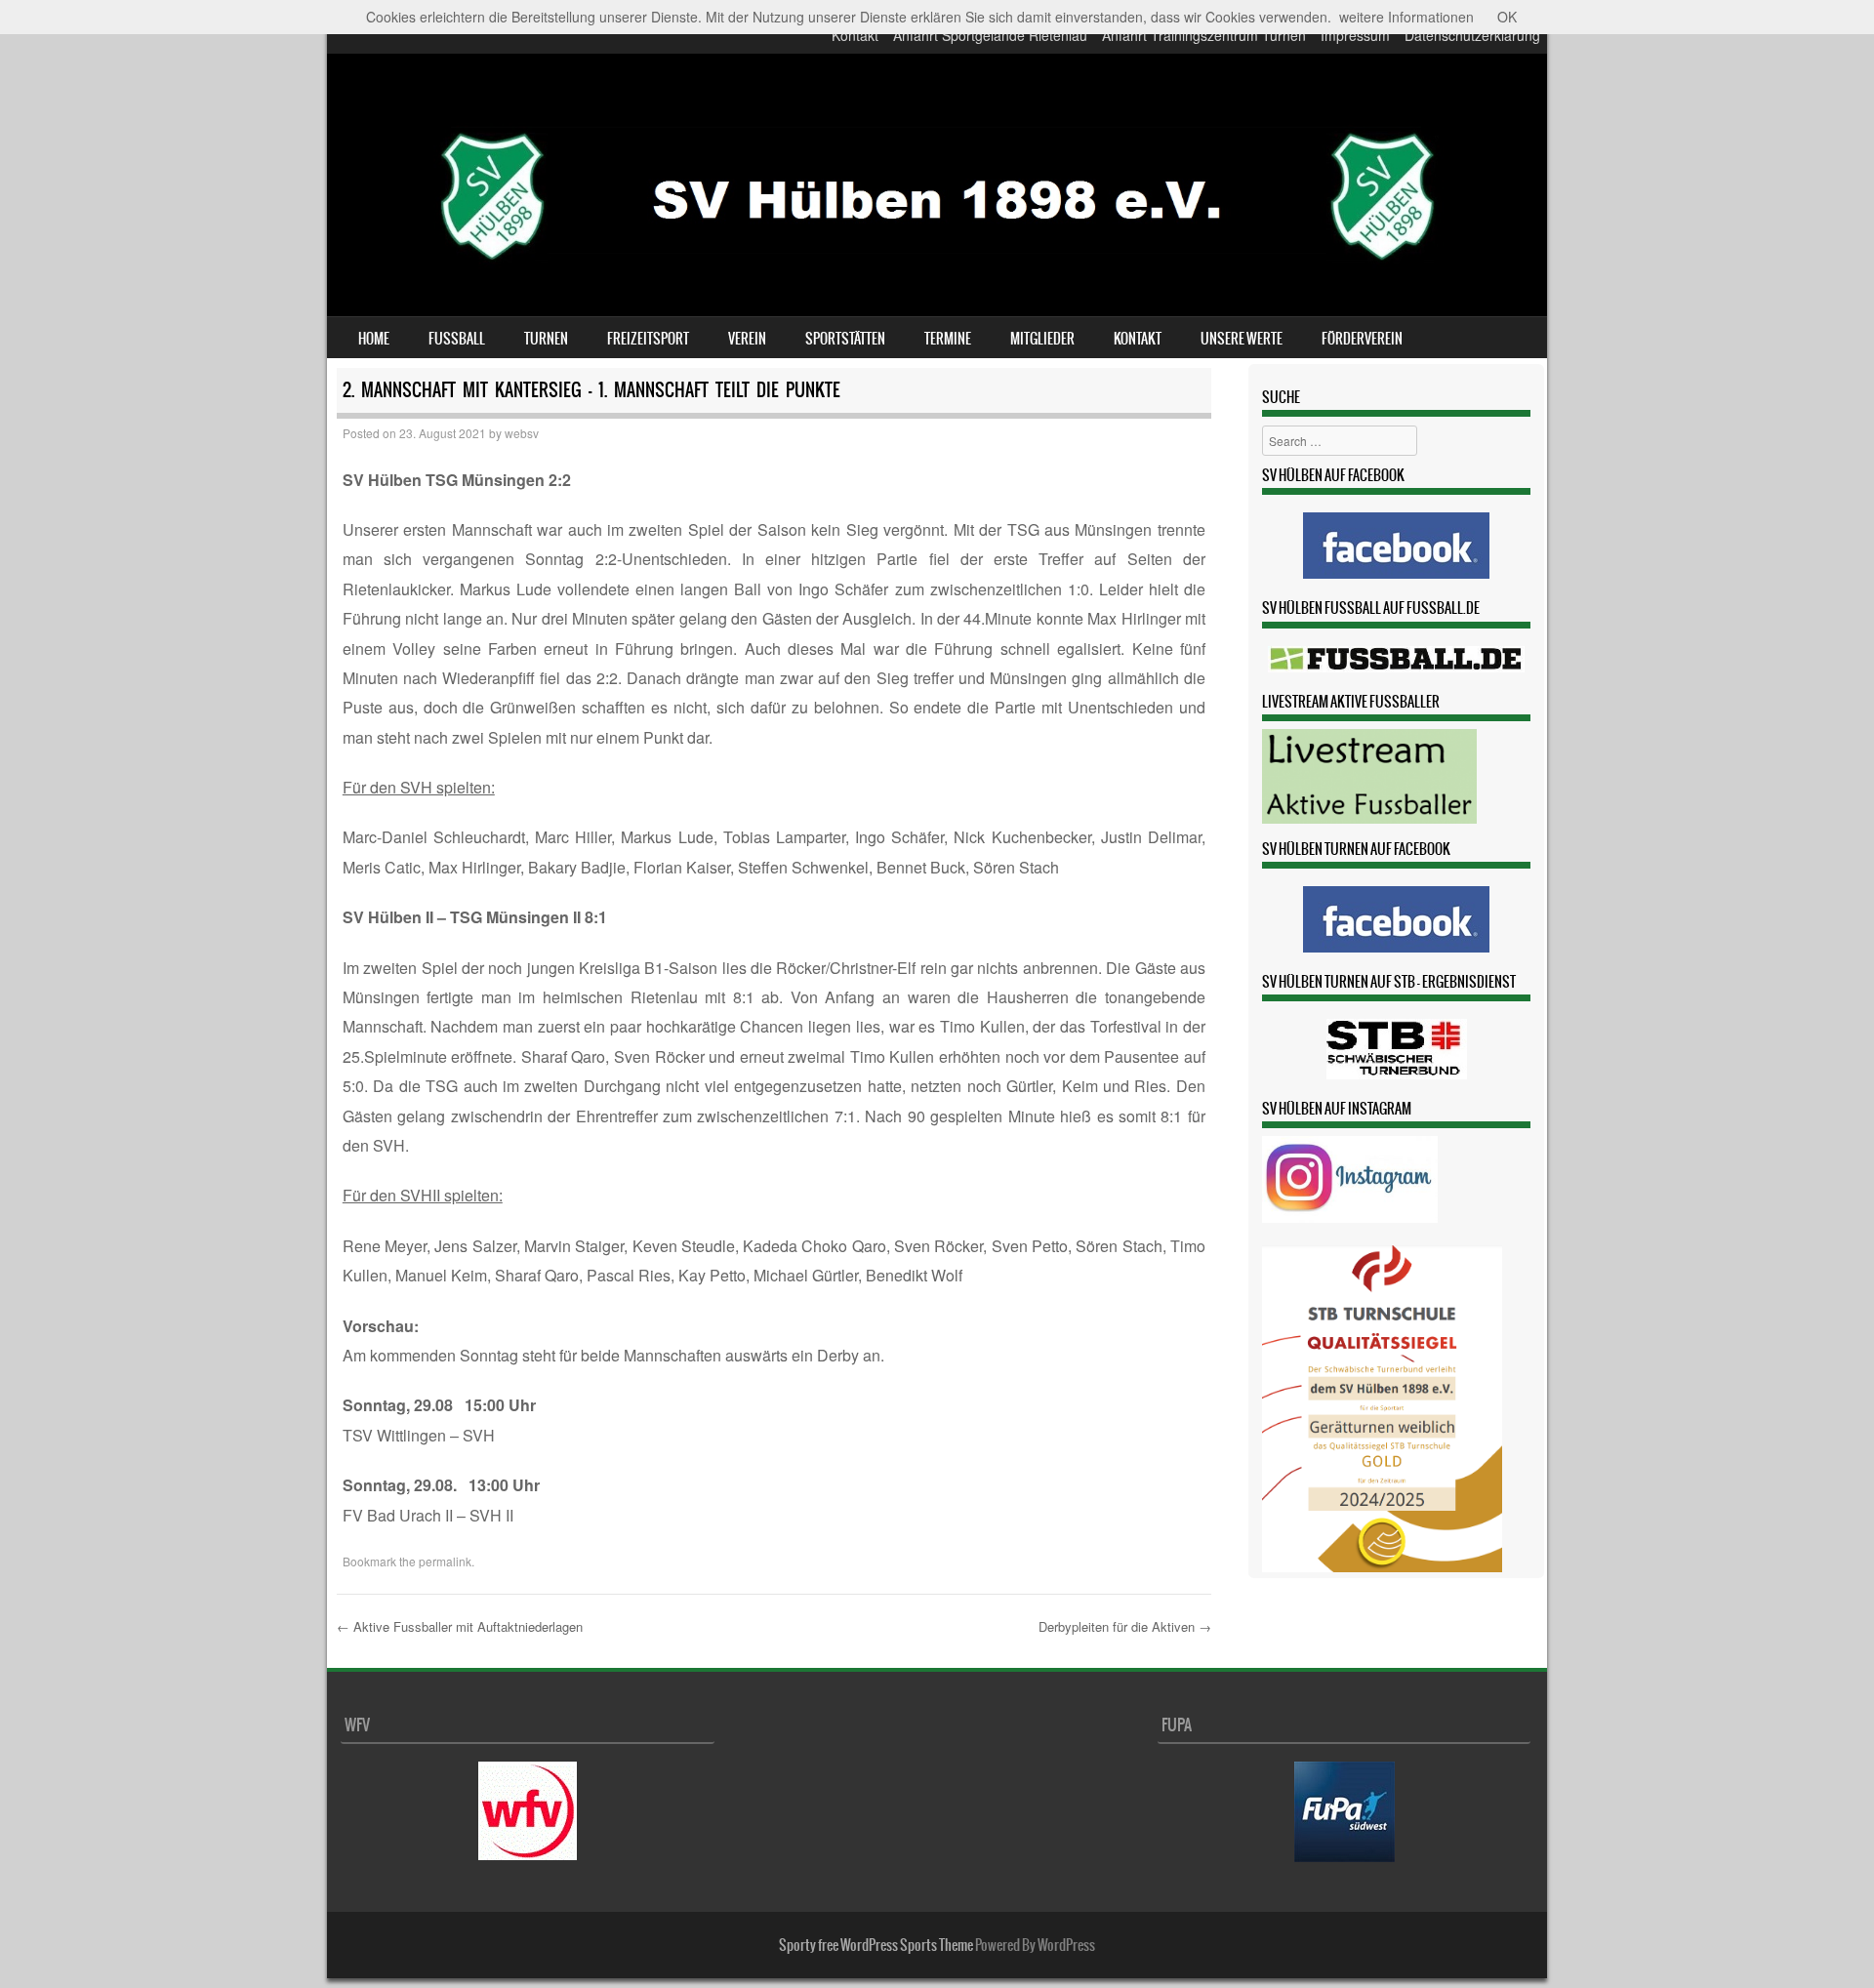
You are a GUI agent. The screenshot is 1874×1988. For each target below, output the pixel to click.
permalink (445, 1561)
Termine (948, 339)
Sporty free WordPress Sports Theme (876, 1945)
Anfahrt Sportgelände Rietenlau (990, 35)
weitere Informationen (1406, 17)
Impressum (1355, 35)
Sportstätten (845, 339)
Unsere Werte (1242, 339)
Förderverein (1362, 339)
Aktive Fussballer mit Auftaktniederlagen (460, 1626)
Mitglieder (1042, 339)
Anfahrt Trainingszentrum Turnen (1204, 35)
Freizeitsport (648, 339)
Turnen (546, 339)
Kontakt (855, 35)
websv (522, 433)
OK (1507, 17)
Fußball (457, 339)
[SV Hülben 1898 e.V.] (937, 287)
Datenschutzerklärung (1472, 35)
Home (374, 339)
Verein (747, 339)
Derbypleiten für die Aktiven (1125, 1626)
